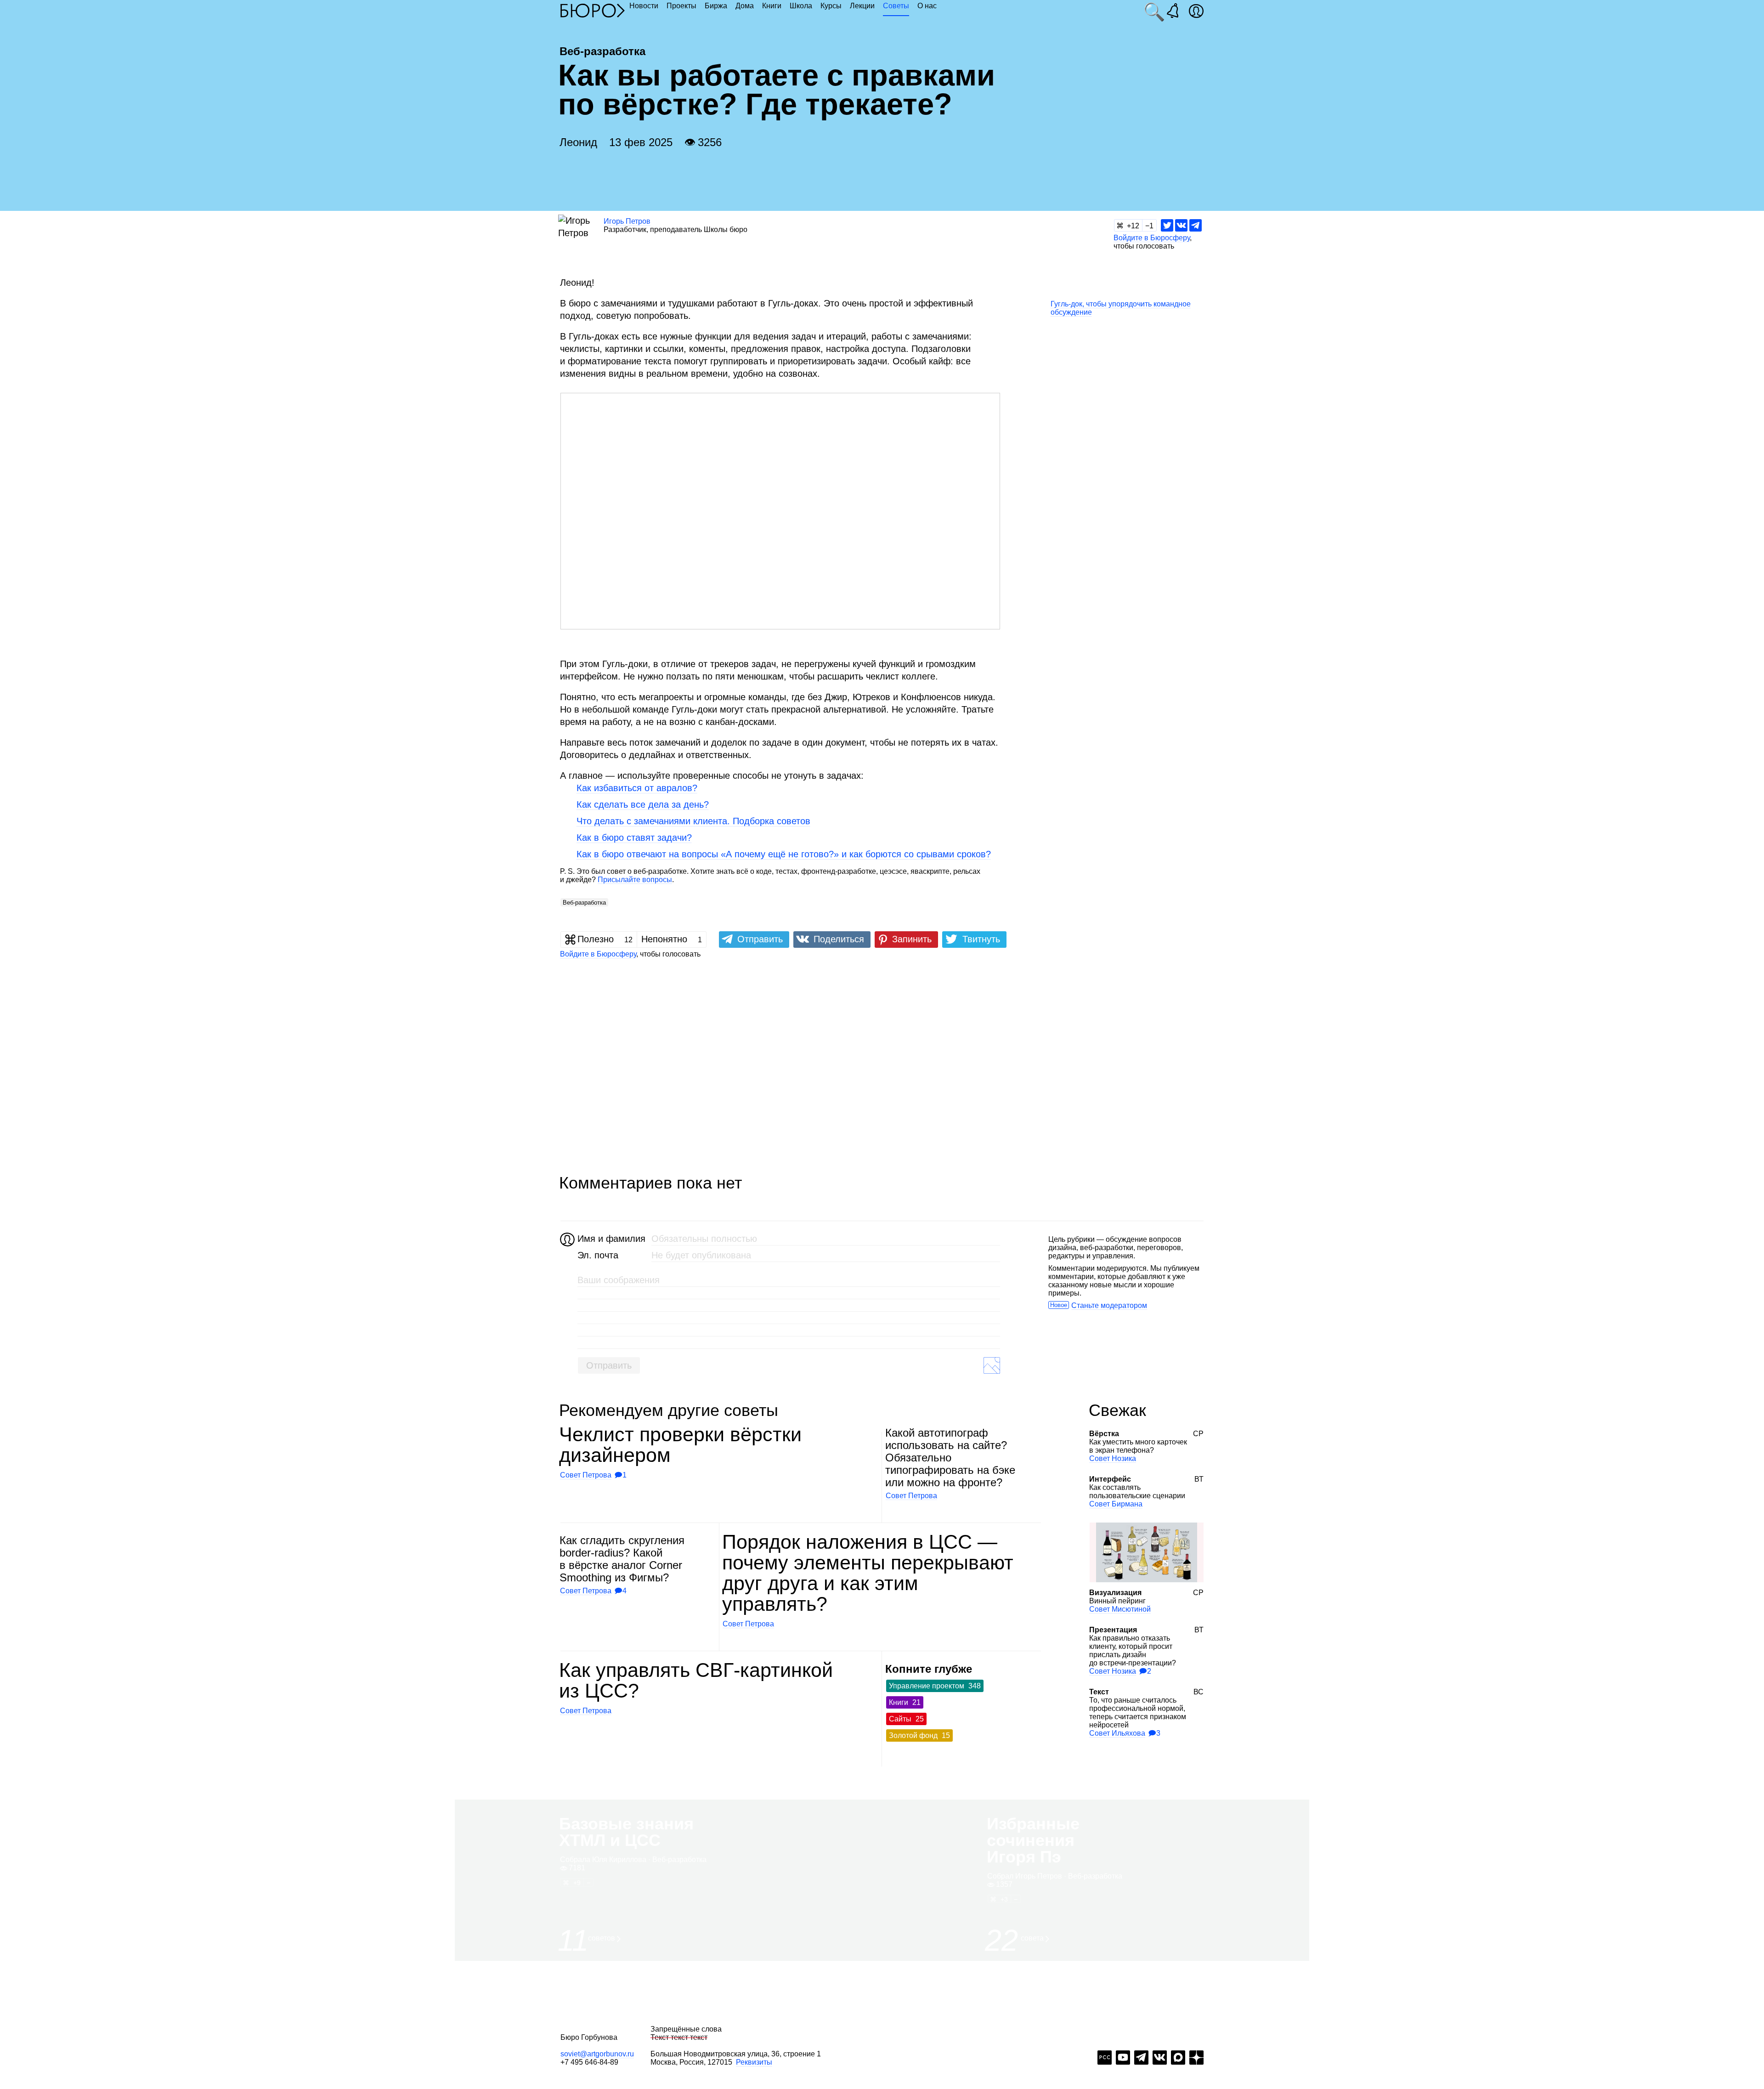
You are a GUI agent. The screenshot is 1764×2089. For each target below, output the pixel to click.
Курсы (831, 6)
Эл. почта (598, 1255)
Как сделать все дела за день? (643, 804)
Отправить (609, 1365)
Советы (896, 6)
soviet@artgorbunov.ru (597, 2054)
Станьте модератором (1109, 1305)
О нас (927, 6)
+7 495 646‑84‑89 (589, 2062)
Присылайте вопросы (635, 880)
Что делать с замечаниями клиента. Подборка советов (693, 821)
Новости (644, 6)
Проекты (681, 6)
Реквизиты (754, 2062)
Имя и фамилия (610, 1239)
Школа (801, 6)
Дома (745, 6)
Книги (772, 6)
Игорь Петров (627, 221)
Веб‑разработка (584, 903)
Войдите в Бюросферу (1152, 238)
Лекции (862, 6)
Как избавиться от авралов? (637, 788)
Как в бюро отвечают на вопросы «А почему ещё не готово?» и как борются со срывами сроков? (784, 854)
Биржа (716, 6)
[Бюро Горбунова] (593, 10)
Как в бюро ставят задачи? (634, 838)
